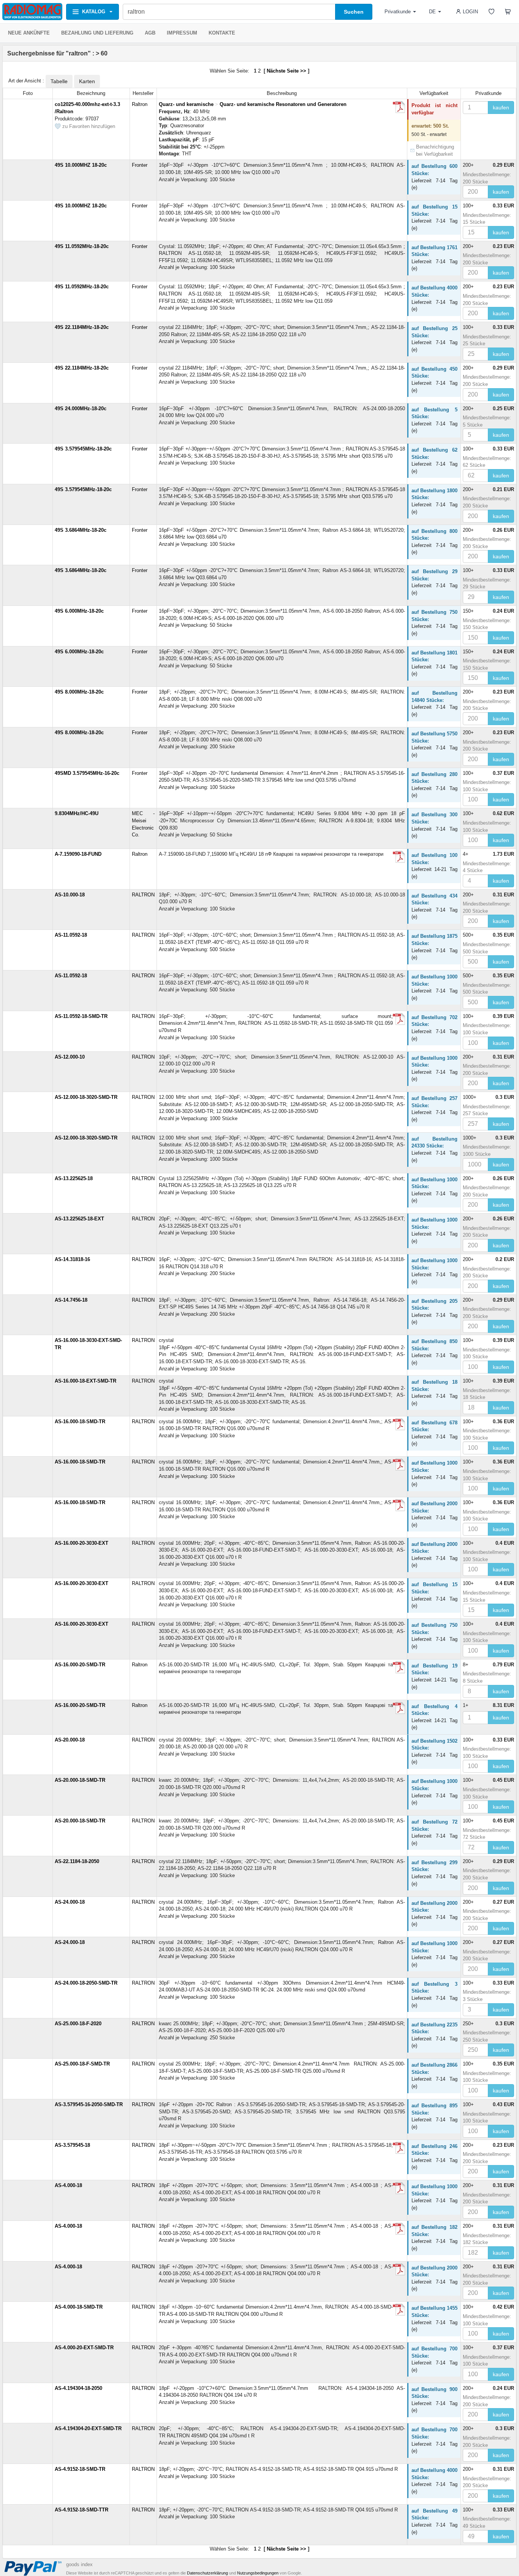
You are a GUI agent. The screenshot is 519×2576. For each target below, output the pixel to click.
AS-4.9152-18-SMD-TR (80, 2469)
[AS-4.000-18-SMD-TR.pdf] (399, 2310)
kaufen (501, 107)
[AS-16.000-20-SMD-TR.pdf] (399, 1667)
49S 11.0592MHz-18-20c (82, 246)
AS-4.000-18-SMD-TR (79, 2307)
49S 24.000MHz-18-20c (81, 409)
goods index (79, 2564)
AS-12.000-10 (70, 1057)
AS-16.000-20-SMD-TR (80, 1665)
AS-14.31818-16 (72, 1259)
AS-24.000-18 (70, 1902)
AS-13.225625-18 (74, 1178)
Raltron (140, 104)
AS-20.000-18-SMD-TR (80, 1780)
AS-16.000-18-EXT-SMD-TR (85, 1381)
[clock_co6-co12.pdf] (399, 107)
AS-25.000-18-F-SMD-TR (82, 2064)
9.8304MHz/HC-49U (77, 813)
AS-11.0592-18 (71, 935)
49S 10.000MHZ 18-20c (81, 165)
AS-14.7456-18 (71, 1300)
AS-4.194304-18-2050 (78, 2388)
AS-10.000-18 (70, 895)
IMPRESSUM (182, 33)
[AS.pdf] (399, 2148)
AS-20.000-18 (70, 1740)
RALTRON (143, 895)
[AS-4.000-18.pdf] (399, 2188)
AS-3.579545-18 (72, 2145)
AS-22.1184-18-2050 (77, 1861)
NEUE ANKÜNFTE (29, 33)
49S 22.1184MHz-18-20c (82, 327)
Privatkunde (398, 12)
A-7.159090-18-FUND (78, 854)
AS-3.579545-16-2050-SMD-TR (89, 2104)
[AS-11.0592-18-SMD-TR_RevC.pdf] (399, 1019)
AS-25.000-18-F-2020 (78, 2024)
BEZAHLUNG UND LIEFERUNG (97, 33)
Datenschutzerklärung (207, 2573)
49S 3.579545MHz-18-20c (83, 449)
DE (432, 12)
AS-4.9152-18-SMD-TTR (81, 2510)
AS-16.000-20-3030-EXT (81, 1543)
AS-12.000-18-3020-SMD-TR (86, 1097)
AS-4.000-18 (68, 2185)
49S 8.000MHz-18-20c (79, 692)
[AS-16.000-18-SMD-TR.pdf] (399, 1424)
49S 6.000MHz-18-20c (79, 611)
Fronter (140, 165)
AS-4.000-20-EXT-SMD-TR (84, 2348)
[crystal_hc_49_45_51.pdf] (399, 857)
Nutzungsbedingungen (258, 2573)
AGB (150, 33)
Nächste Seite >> (286, 71)
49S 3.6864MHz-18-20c (81, 530)
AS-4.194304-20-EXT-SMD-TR (88, 2428)
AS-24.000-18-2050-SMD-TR (86, 1983)
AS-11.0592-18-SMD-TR (81, 1016)
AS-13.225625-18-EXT (79, 1219)
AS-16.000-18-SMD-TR (80, 1422)
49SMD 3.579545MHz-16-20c (87, 773)
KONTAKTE (222, 33)
